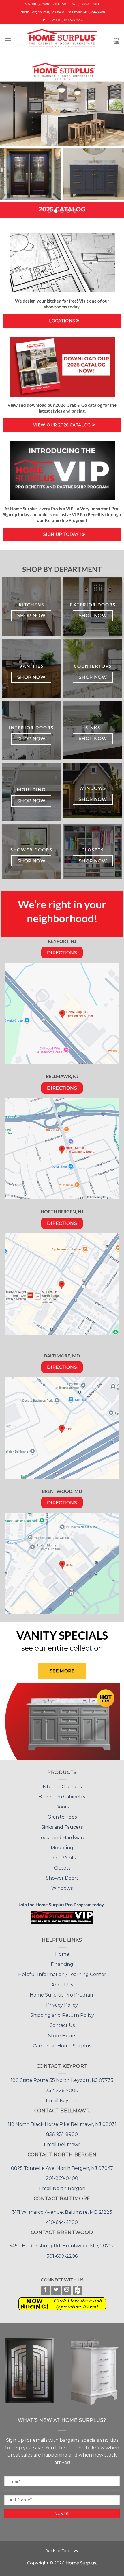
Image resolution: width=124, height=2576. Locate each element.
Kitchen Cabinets (62, 1750)
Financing (62, 1928)
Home (62, 1918)
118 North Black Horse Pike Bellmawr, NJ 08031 (62, 2088)
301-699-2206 (62, 2220)
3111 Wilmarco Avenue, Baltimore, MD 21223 (62, 2176)
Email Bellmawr (62, 2108)
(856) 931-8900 (88, 4)
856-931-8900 (62, 2098)
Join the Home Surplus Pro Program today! (62, 1868)
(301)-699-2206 (72, 20)
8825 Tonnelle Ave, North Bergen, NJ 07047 (62, 2132)
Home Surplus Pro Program (62, 1958)
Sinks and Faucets (62, 1791)
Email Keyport (62, 2064)
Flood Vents (62, 1821)
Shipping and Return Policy (62, 1979)
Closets (62, 1831)
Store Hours (62, 1999)
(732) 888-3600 (48, 4)
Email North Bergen (62, 2152)
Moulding (62, 1811)
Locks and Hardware (62, 1801)
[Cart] (116, 41)
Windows (62, 1852)
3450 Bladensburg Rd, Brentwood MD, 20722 (62, 2209)
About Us (62, 1948)
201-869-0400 (62, 2142)
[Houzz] (77, 2254)
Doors (62, 1770)
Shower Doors (62, 1842)
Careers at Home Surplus (62, 2009)
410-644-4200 (62, 2186)
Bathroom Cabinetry (62, 1760)
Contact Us (62, 1989)
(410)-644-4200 (94, 12)
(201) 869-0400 (54, 12)
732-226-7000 (62, 2054)
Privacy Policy (62, 1969)
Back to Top (57, 2514)
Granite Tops (62, 1781)
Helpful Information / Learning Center (62, 1938)
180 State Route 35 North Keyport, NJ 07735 (62, 2044)
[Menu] (8, 40)
